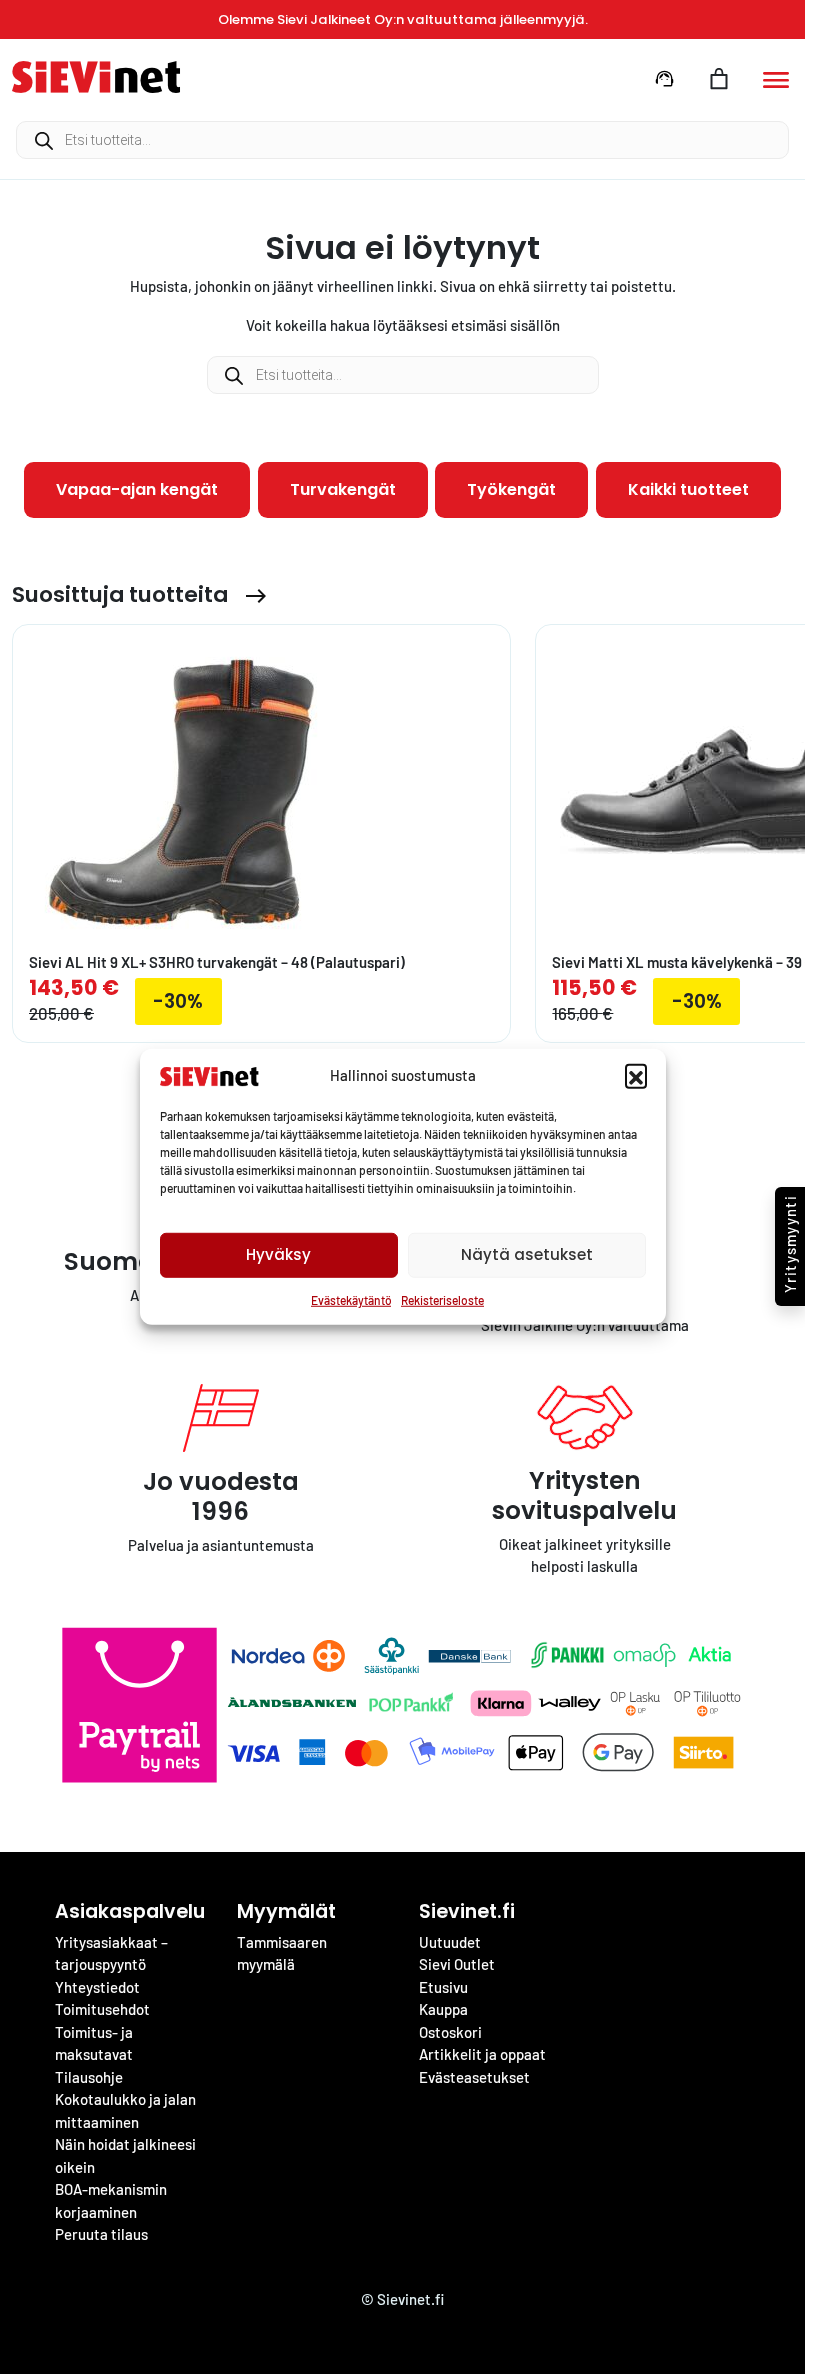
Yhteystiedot (97, 1987)
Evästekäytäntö (351, 1300)
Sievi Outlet (457, 1964)
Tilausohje (89, 2077)
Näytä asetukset (527, 1254)
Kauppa (443, 2009)
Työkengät (511, 489)
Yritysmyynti (790, 1244)
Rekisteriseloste (442, 1300)
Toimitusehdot (102, 2009)
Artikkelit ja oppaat (482, 2054)
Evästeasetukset (474, 2077)
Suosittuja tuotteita (120, 594)
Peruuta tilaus (101, 2234)
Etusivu (443, 1987)
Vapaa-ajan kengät (137, 489)
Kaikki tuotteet (688, 489)
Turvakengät (343, 489)
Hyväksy (278, 1254)
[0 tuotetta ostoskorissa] (719, 79)
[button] (636, 1075)
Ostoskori (450, 2032)
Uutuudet (450, 1942)
